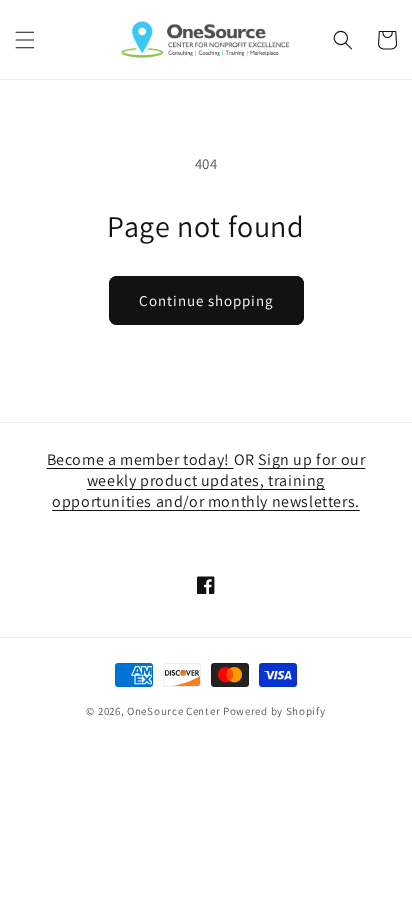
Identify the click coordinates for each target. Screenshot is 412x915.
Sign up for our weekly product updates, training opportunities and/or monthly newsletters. (208, 480)
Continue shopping (206, 300)
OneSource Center (173, 711)
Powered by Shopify (274, 711)
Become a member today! (140, 459)
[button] (25, 40)
